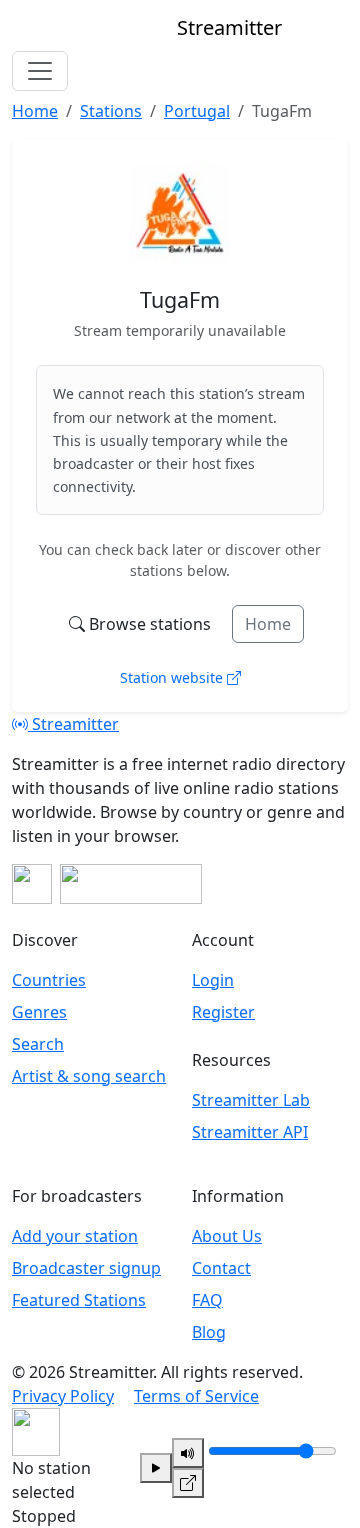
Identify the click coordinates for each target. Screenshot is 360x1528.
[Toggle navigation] (40, 71)
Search (38, 1044)
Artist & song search (89, 1076)
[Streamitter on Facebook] (32, 884)
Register (223, 1012)
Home (268, 624)
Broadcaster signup (86, 1268)
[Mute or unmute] (188, 1453)
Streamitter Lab (251, 1100)
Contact (221, 1268)
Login (213, 980)
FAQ (207, 1300)
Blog (209, 1332)
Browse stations (150, 624)
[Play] (156, 1468)
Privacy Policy (63, 1396)
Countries (49, 980)
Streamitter (73, 724)
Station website (173, 677)
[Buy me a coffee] (131, 884)
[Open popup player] (188, 1483)
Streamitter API (250, 1132)
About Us (227, 1236)
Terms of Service (196, 1396)
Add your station (75, 1236)
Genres (39, 1012)
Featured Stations (79, 1300)
